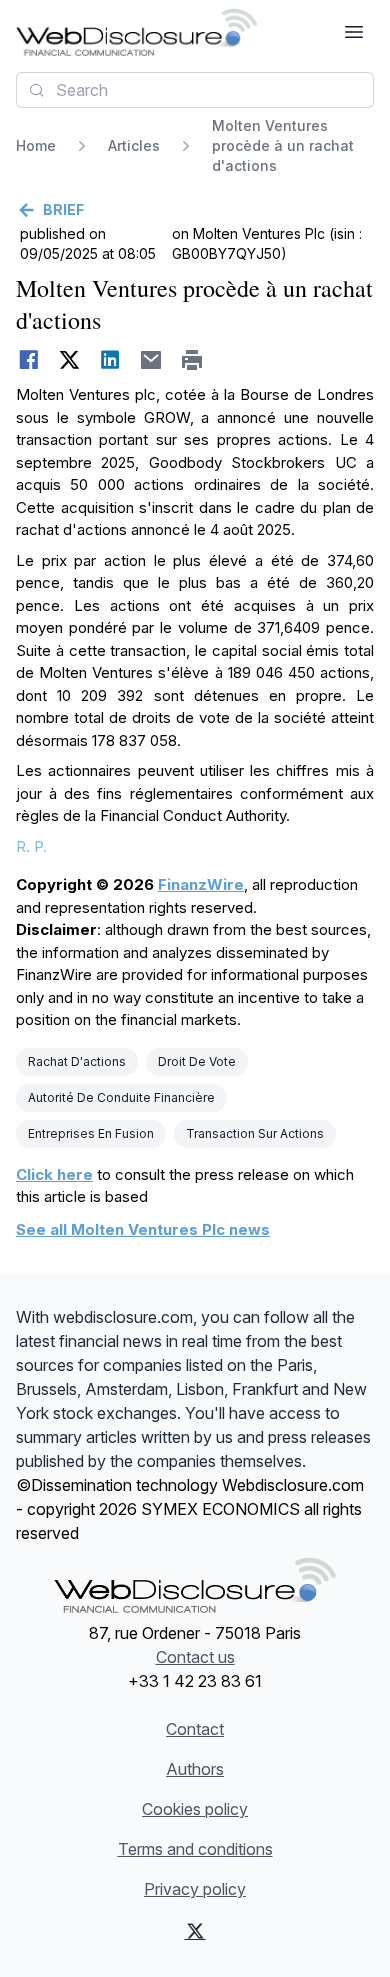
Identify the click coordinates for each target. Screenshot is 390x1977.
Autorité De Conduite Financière (121, 1097)
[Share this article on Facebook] (28, 360)
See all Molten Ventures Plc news (143, 1229)
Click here (54, 1174)
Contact (195, 1729)
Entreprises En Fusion (91, 1133)
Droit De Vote (197, 1061)
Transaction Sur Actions (255, 1133)
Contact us (195, 1657)
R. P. (31, 846)
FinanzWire (201, 884)
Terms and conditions (195, 1849)
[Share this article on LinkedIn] (110, 360)
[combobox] (195, 90)
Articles (134, 145)
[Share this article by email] (151, 360)
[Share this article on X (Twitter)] (69, 360)
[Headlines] (136, 32)
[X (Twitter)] (195, 1931)
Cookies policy (195, 1809)
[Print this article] (192, 360)
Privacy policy (195, 1889)
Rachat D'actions (77, 1061)
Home (36, 145)
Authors (195, 1769)
